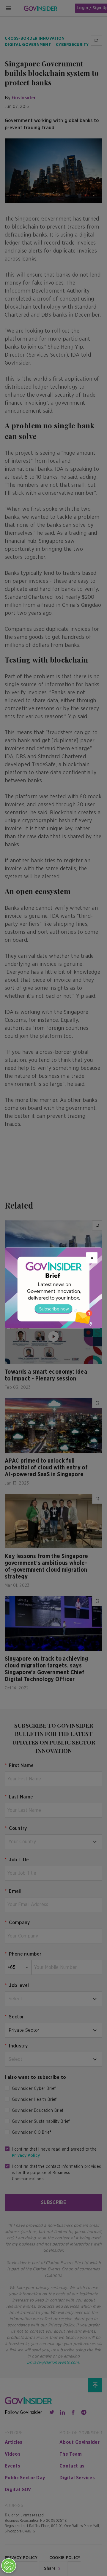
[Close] (92, 1258)
